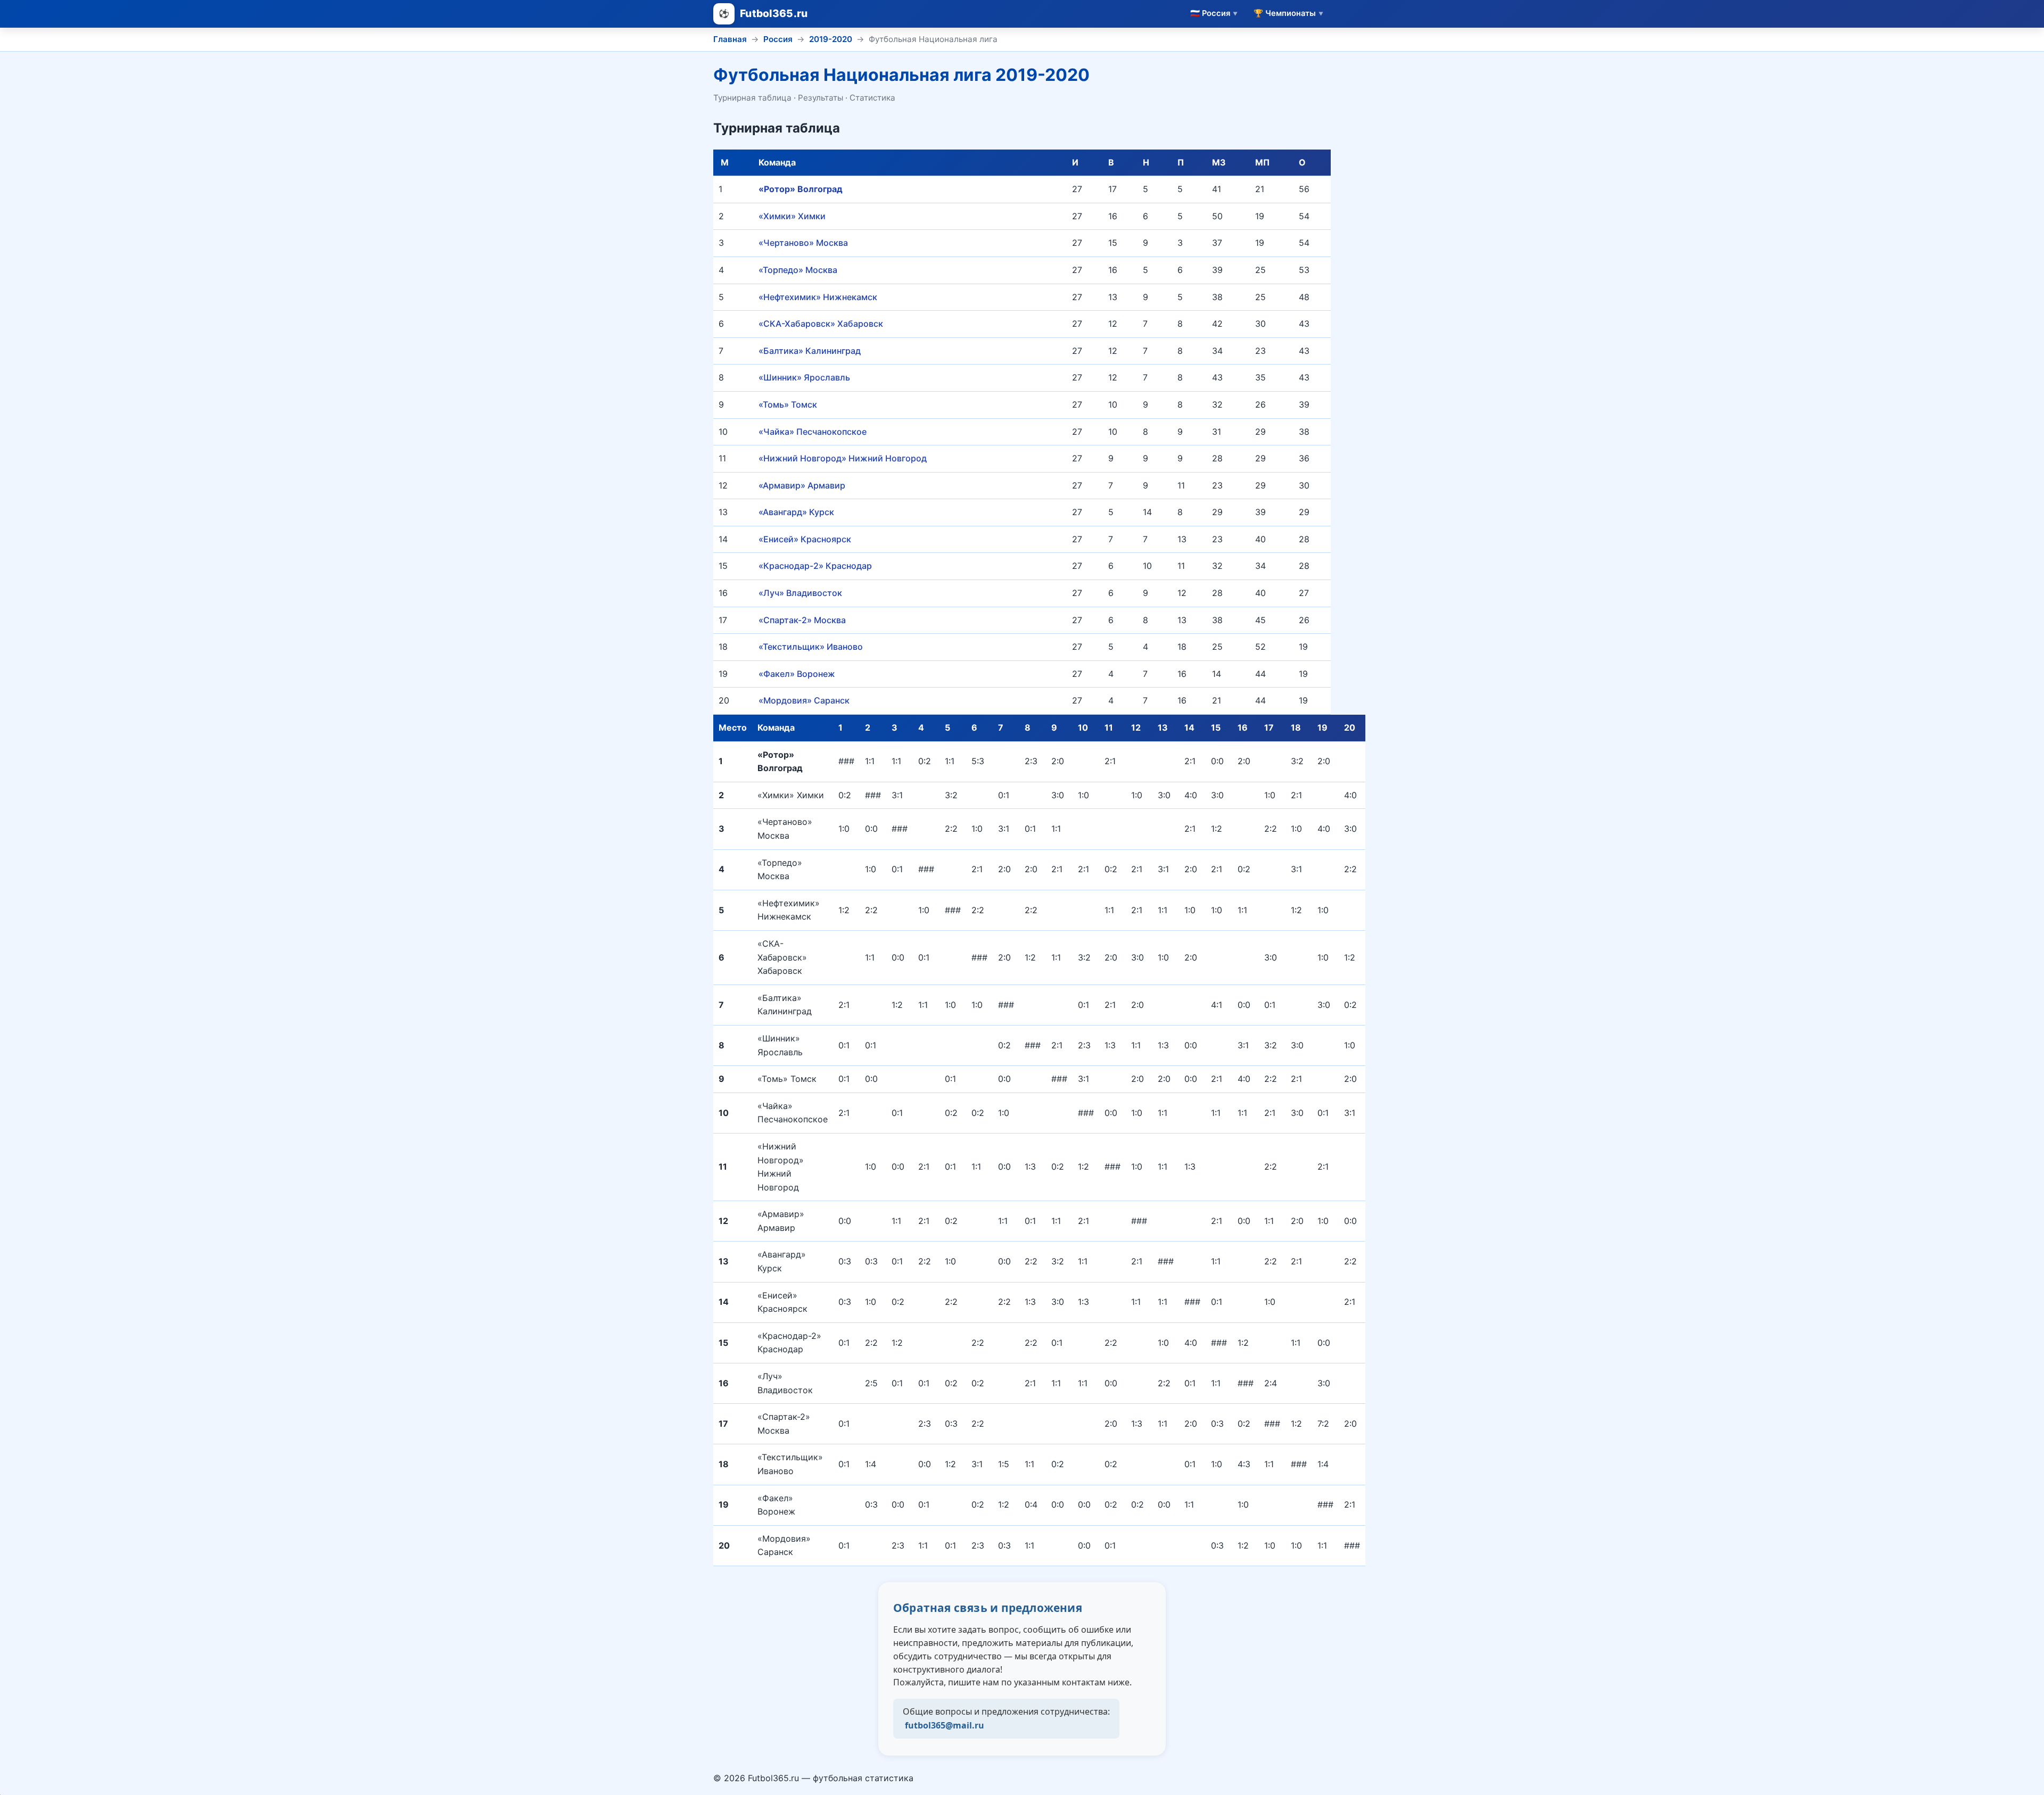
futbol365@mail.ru (945, 1725)
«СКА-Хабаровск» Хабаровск (821, 324)
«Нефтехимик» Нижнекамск (818, 297)
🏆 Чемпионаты (1288, 13)
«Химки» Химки (792, 216)
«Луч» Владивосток (800, 593)
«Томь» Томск (788, 404)
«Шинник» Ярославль (804, 377)
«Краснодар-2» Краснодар (815, 566)
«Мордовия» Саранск (804, 700)
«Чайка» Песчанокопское (813, 432)
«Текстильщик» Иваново (811, 647)
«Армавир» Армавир (802, 485)
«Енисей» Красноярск (805, 539)
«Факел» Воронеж (797, 674)
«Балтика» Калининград (810, 351)
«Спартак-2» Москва (802, 620)
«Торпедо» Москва (798, 270)
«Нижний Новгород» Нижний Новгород (843, 458)
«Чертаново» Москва (803, 243)
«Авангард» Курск (796, 512)
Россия (778, 39)
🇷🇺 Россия (1214, 13)
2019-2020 (831, 39)
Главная (730, 39)
